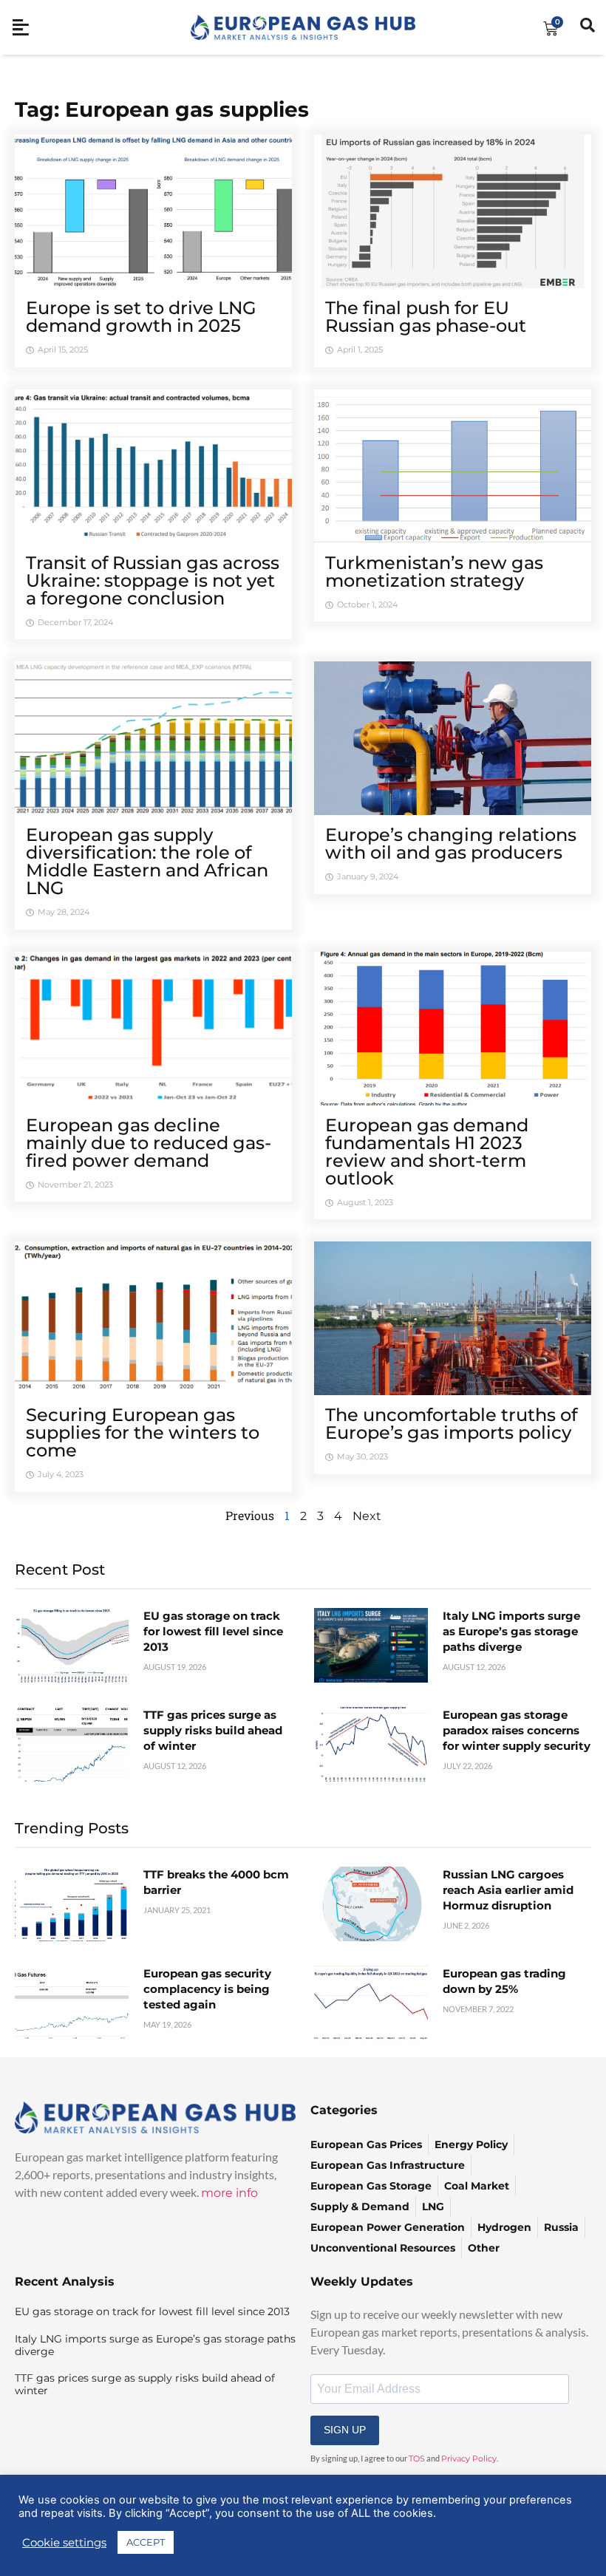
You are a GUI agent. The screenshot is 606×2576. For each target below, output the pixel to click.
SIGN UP (345, 2430)
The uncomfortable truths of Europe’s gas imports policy (451, 1424)
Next (367, 1516)
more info (229, 2193)
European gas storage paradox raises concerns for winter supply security (517, 1730)
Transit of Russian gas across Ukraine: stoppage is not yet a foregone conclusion (153, 580)
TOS (417, 2459)
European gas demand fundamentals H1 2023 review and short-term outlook (427, 1152)
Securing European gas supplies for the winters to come (143, 1432)
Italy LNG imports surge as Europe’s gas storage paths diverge (511, 1631)
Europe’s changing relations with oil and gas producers (451, 844)
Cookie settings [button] (64, 2543)
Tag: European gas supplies (162, 109)
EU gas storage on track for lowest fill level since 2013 (213, 1631)
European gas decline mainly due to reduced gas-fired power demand (149, 1143)
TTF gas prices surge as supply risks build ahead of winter (213, 1730)
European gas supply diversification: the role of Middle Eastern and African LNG (147, 861)
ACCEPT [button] (146, 2542)
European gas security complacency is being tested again (207, 1989)
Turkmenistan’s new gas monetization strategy (434, 572)
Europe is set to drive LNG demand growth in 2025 (141, 317)
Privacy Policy (469, 2459)
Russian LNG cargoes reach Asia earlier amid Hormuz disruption (508, 1890)
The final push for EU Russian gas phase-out (426, 317)
